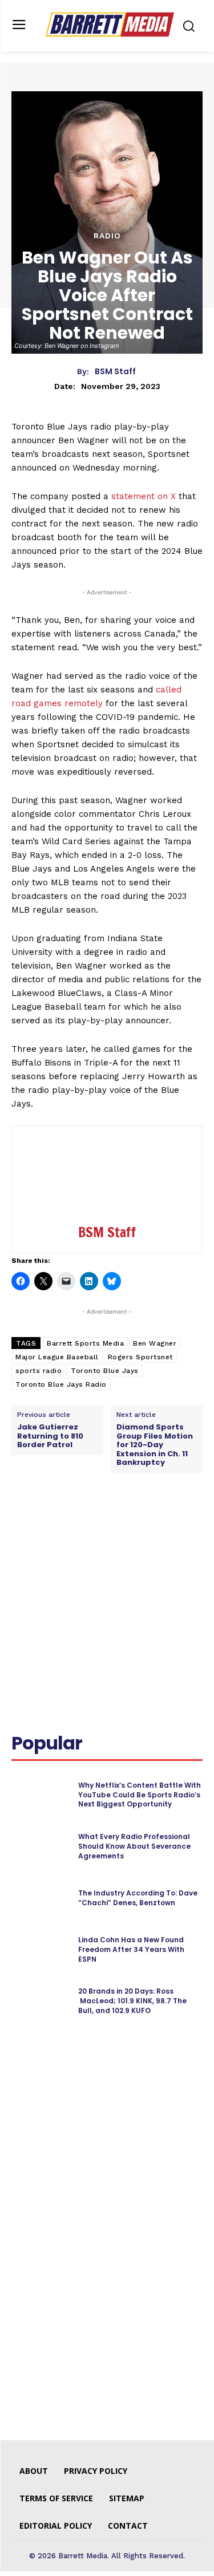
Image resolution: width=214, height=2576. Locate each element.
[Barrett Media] (110, 25)
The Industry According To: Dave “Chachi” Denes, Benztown (138, 1898)
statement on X (144, 496)
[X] (85, 1524)
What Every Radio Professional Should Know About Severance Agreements (134, 1846)
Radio (107, 236)
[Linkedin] (111, 1524)
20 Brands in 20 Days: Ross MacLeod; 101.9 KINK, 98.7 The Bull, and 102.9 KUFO (132, 2001)
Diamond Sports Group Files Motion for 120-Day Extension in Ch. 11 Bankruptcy (155, 1445)
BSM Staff (115, 372)
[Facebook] (59, 1524)
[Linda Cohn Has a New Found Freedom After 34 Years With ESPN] (40, 1950)
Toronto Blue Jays (105, 1371)
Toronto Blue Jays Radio (61, 1384)
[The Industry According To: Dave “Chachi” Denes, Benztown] (40, 1898)
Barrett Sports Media (85, 1343)
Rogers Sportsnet (140, 1357)
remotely (84, 703)
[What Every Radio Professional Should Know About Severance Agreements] (40, 1846)
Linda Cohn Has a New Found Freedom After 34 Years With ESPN (131, 1949)
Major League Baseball (57, 1357)
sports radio (39, 1371)
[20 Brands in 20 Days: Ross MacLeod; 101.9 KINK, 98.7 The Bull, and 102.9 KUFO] (40, 2001)
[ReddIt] (138, 1524)
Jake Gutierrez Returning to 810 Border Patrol (50, 1436)
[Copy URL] (190, 1524)
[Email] (164, 1524)
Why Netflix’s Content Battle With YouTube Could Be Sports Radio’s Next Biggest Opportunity (140, 1795)
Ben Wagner (155, 1343)
